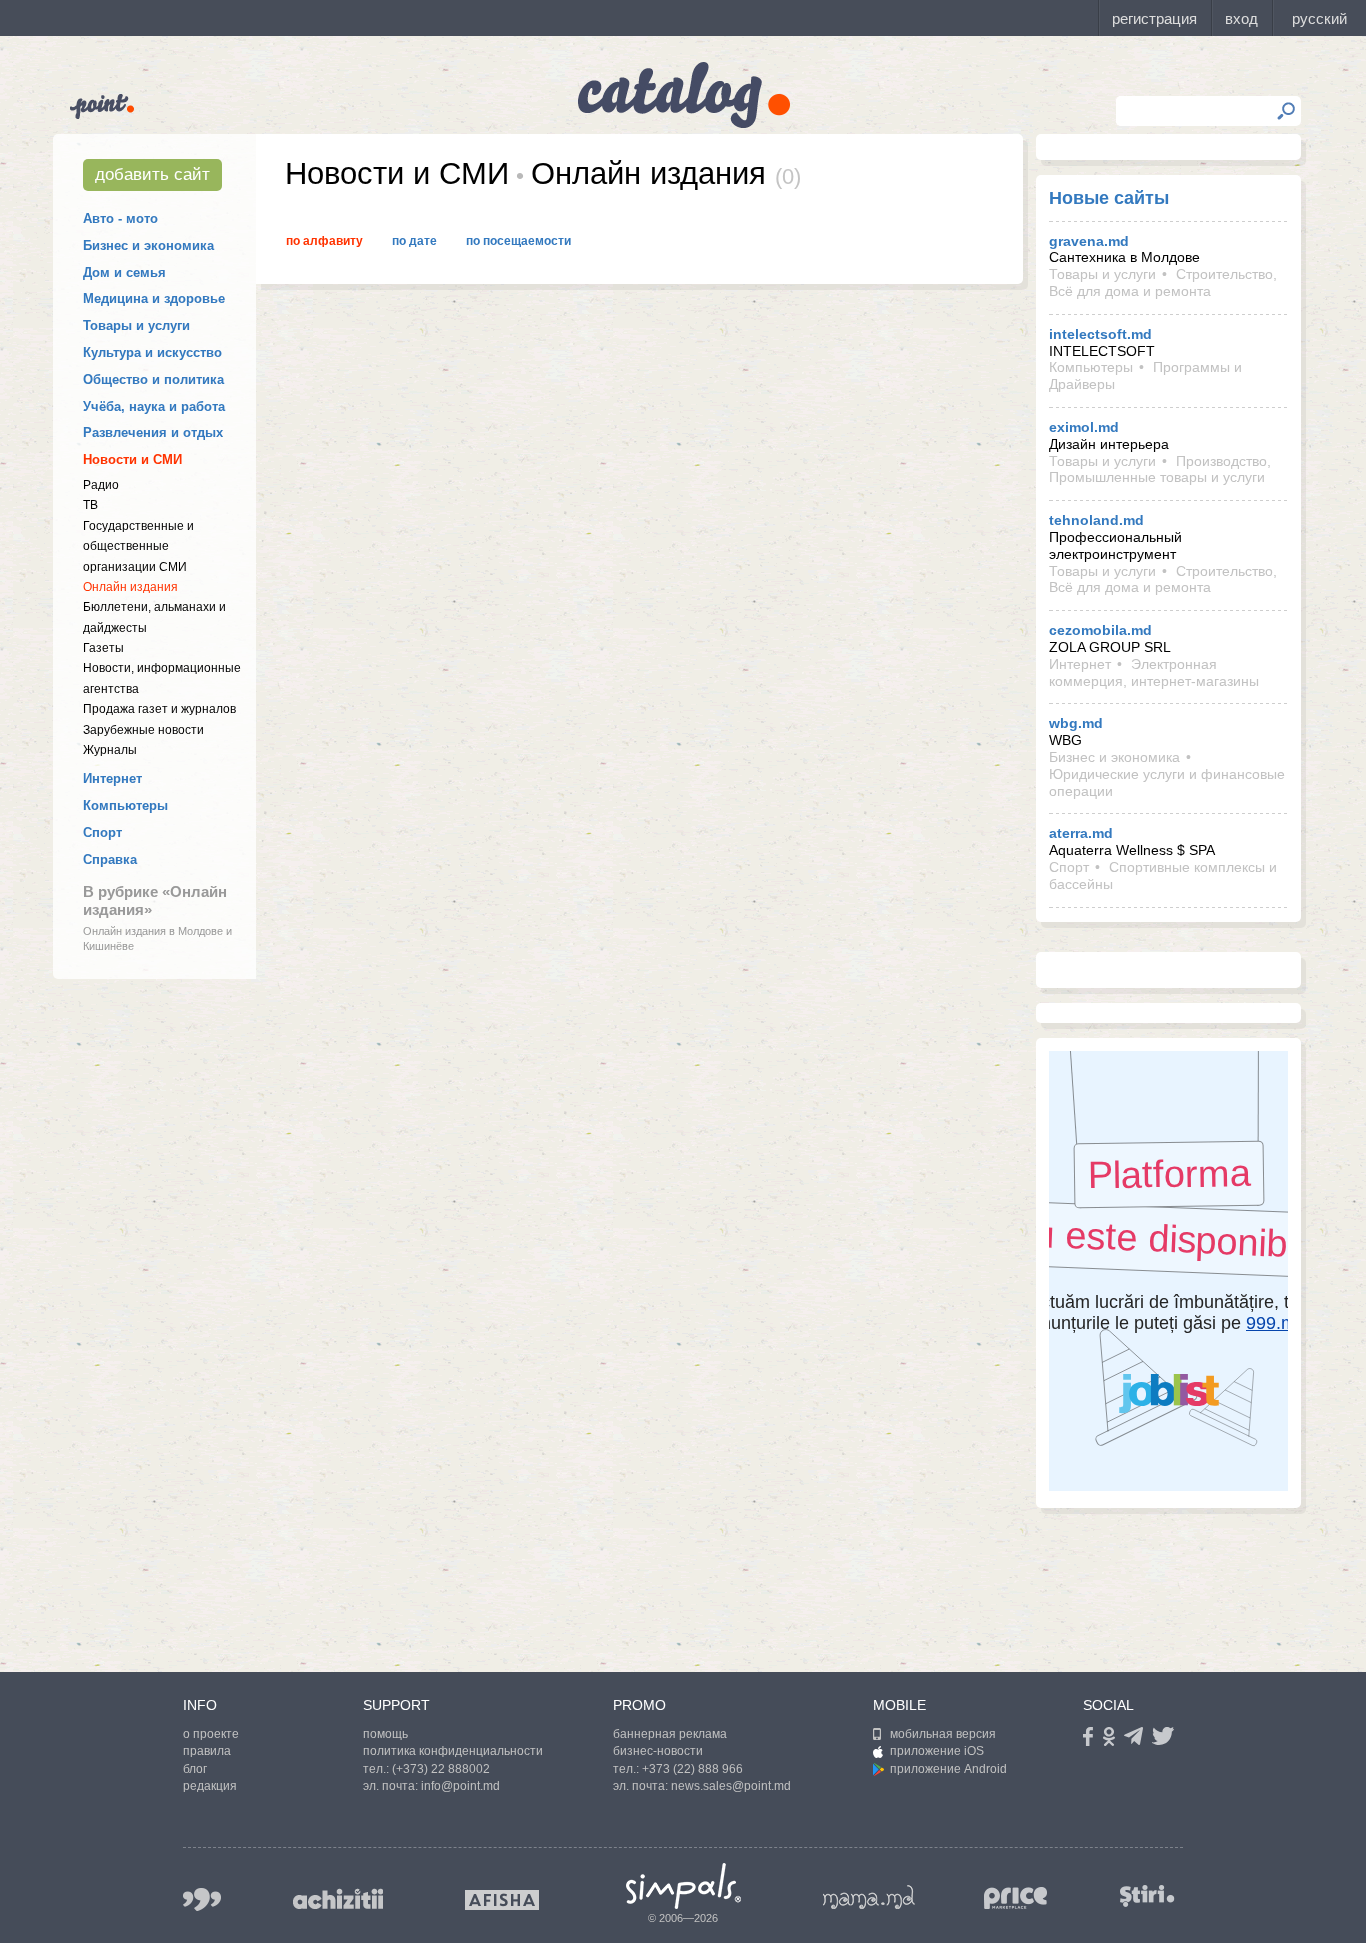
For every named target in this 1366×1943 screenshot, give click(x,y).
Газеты (103, 648)
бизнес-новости (658, 1751)
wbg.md (1076, 723)
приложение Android (948, 1769)
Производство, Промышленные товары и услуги (1160, 469)
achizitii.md (338, 1899)
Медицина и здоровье (154, 298)
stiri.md (1147, 1895)
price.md (1016, 1898)
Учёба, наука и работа (154, 406)
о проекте (211, 1734)
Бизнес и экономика (148, 245)
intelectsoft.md (1100, 334)
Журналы (110, 750)
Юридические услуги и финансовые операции (1167, 782)
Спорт (102, 832)
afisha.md (502, 1900)
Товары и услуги (136, 325)
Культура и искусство (152, 352)
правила (207, 1751)
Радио (101, 485)
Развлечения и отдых (153, 432)
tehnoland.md (1096, 520)
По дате (414, 241)
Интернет (112, 778)
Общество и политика (153, 379)
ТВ (90, 505)
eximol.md (1084, 427)
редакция (210, 1786)
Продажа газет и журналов (159, 709)
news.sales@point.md (731, 1786)
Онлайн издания (130, 587)
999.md (202, 1899)
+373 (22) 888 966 (692, 1769)
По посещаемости (518, 241)
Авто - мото (120, 218)
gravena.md (1089, 241)
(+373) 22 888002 (441, 1769)
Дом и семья (124, 272)
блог (195, 1769)
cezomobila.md (1100, 630)
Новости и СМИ (132, 459)
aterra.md (1081, 833)
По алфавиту (324, 241)
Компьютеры (125, 805)
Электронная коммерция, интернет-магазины (1154, 672)
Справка (110, 859)
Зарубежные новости (143, 730)
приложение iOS (937, 1751)
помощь (385, 1734)
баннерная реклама (670, 1734)
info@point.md (460, 1786)
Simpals (683, 1886)
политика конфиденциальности (453, 1751)
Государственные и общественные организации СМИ (138, 546)
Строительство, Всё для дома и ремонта (1163, 282)
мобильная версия (943, 1734)
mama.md (869, 1897)
